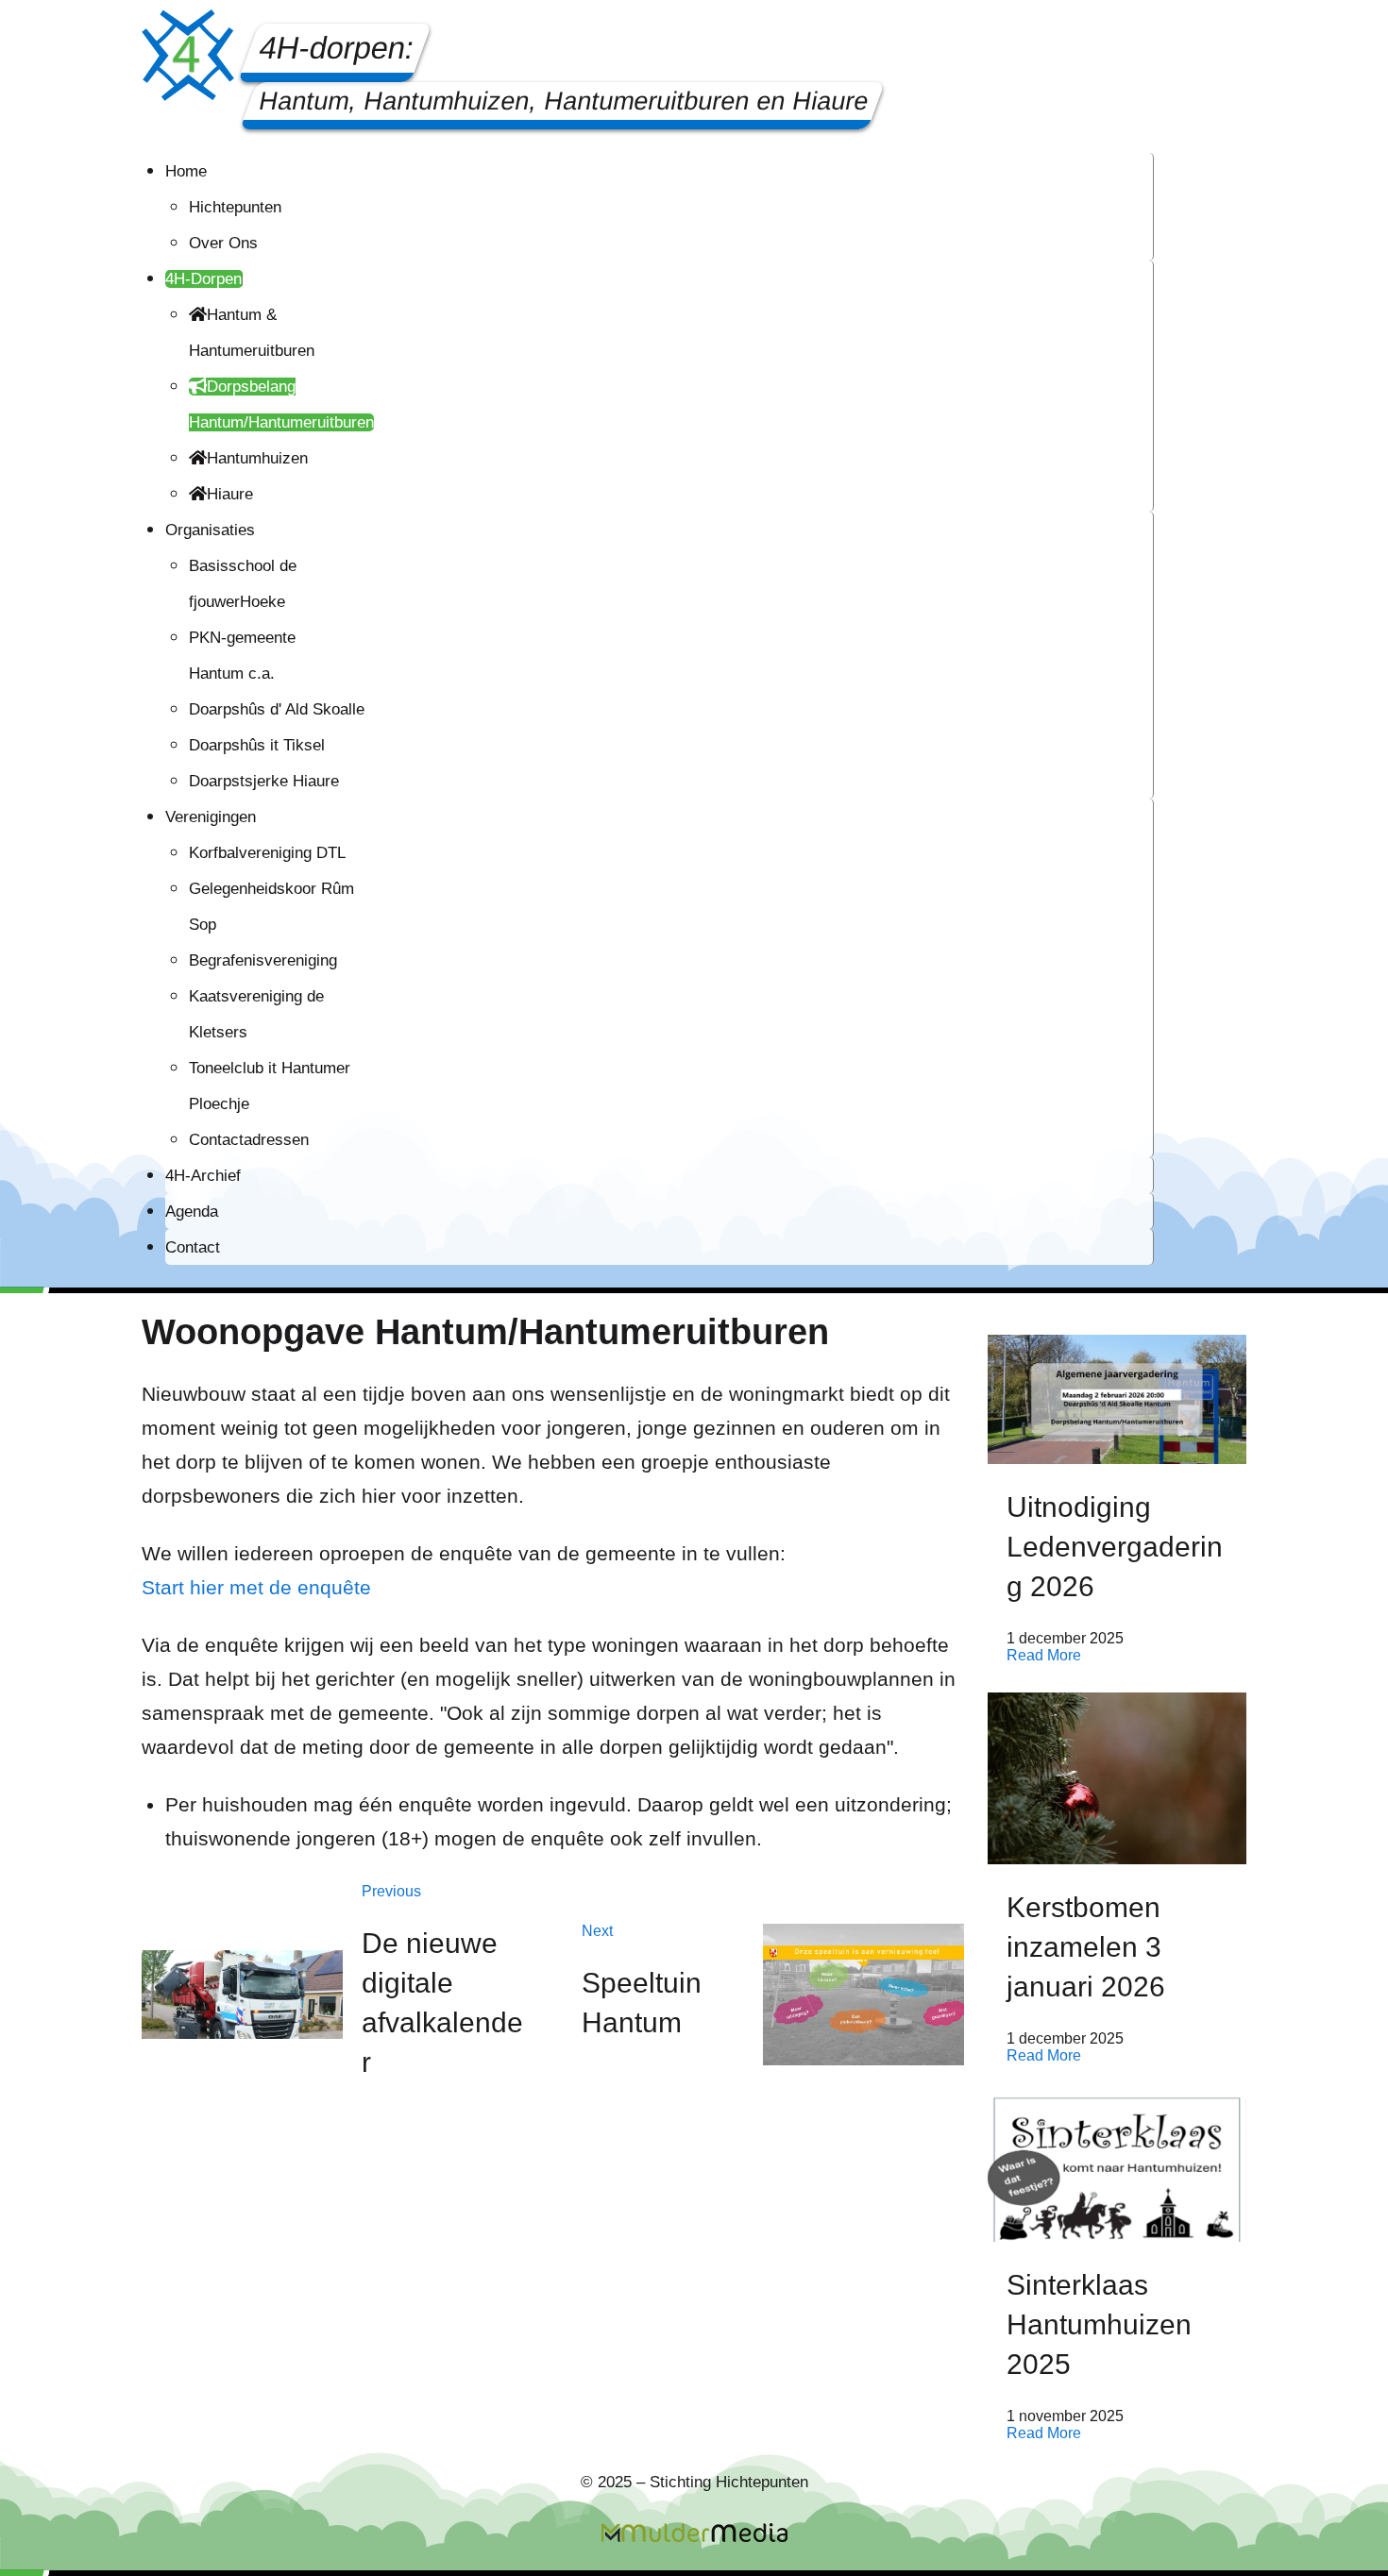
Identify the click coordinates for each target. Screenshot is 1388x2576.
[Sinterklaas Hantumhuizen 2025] (1117, 2167)
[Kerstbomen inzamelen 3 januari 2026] (1117, 1778)
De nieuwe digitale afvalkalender (442, 2003)
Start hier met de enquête (256, 1587)
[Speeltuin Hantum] (863, 1995)
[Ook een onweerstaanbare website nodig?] (694, 2533)
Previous (391, 1891)
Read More (1044, 1655)
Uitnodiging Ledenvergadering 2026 (1115, 1547)
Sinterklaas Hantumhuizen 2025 (1099, 2324)
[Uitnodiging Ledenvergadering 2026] (1117, 1399)
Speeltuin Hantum (642, 2003)
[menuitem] (186, 171)
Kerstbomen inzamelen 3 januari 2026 (1086, 1947)
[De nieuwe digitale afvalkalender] (242, 1994)
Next (597, 1931)
